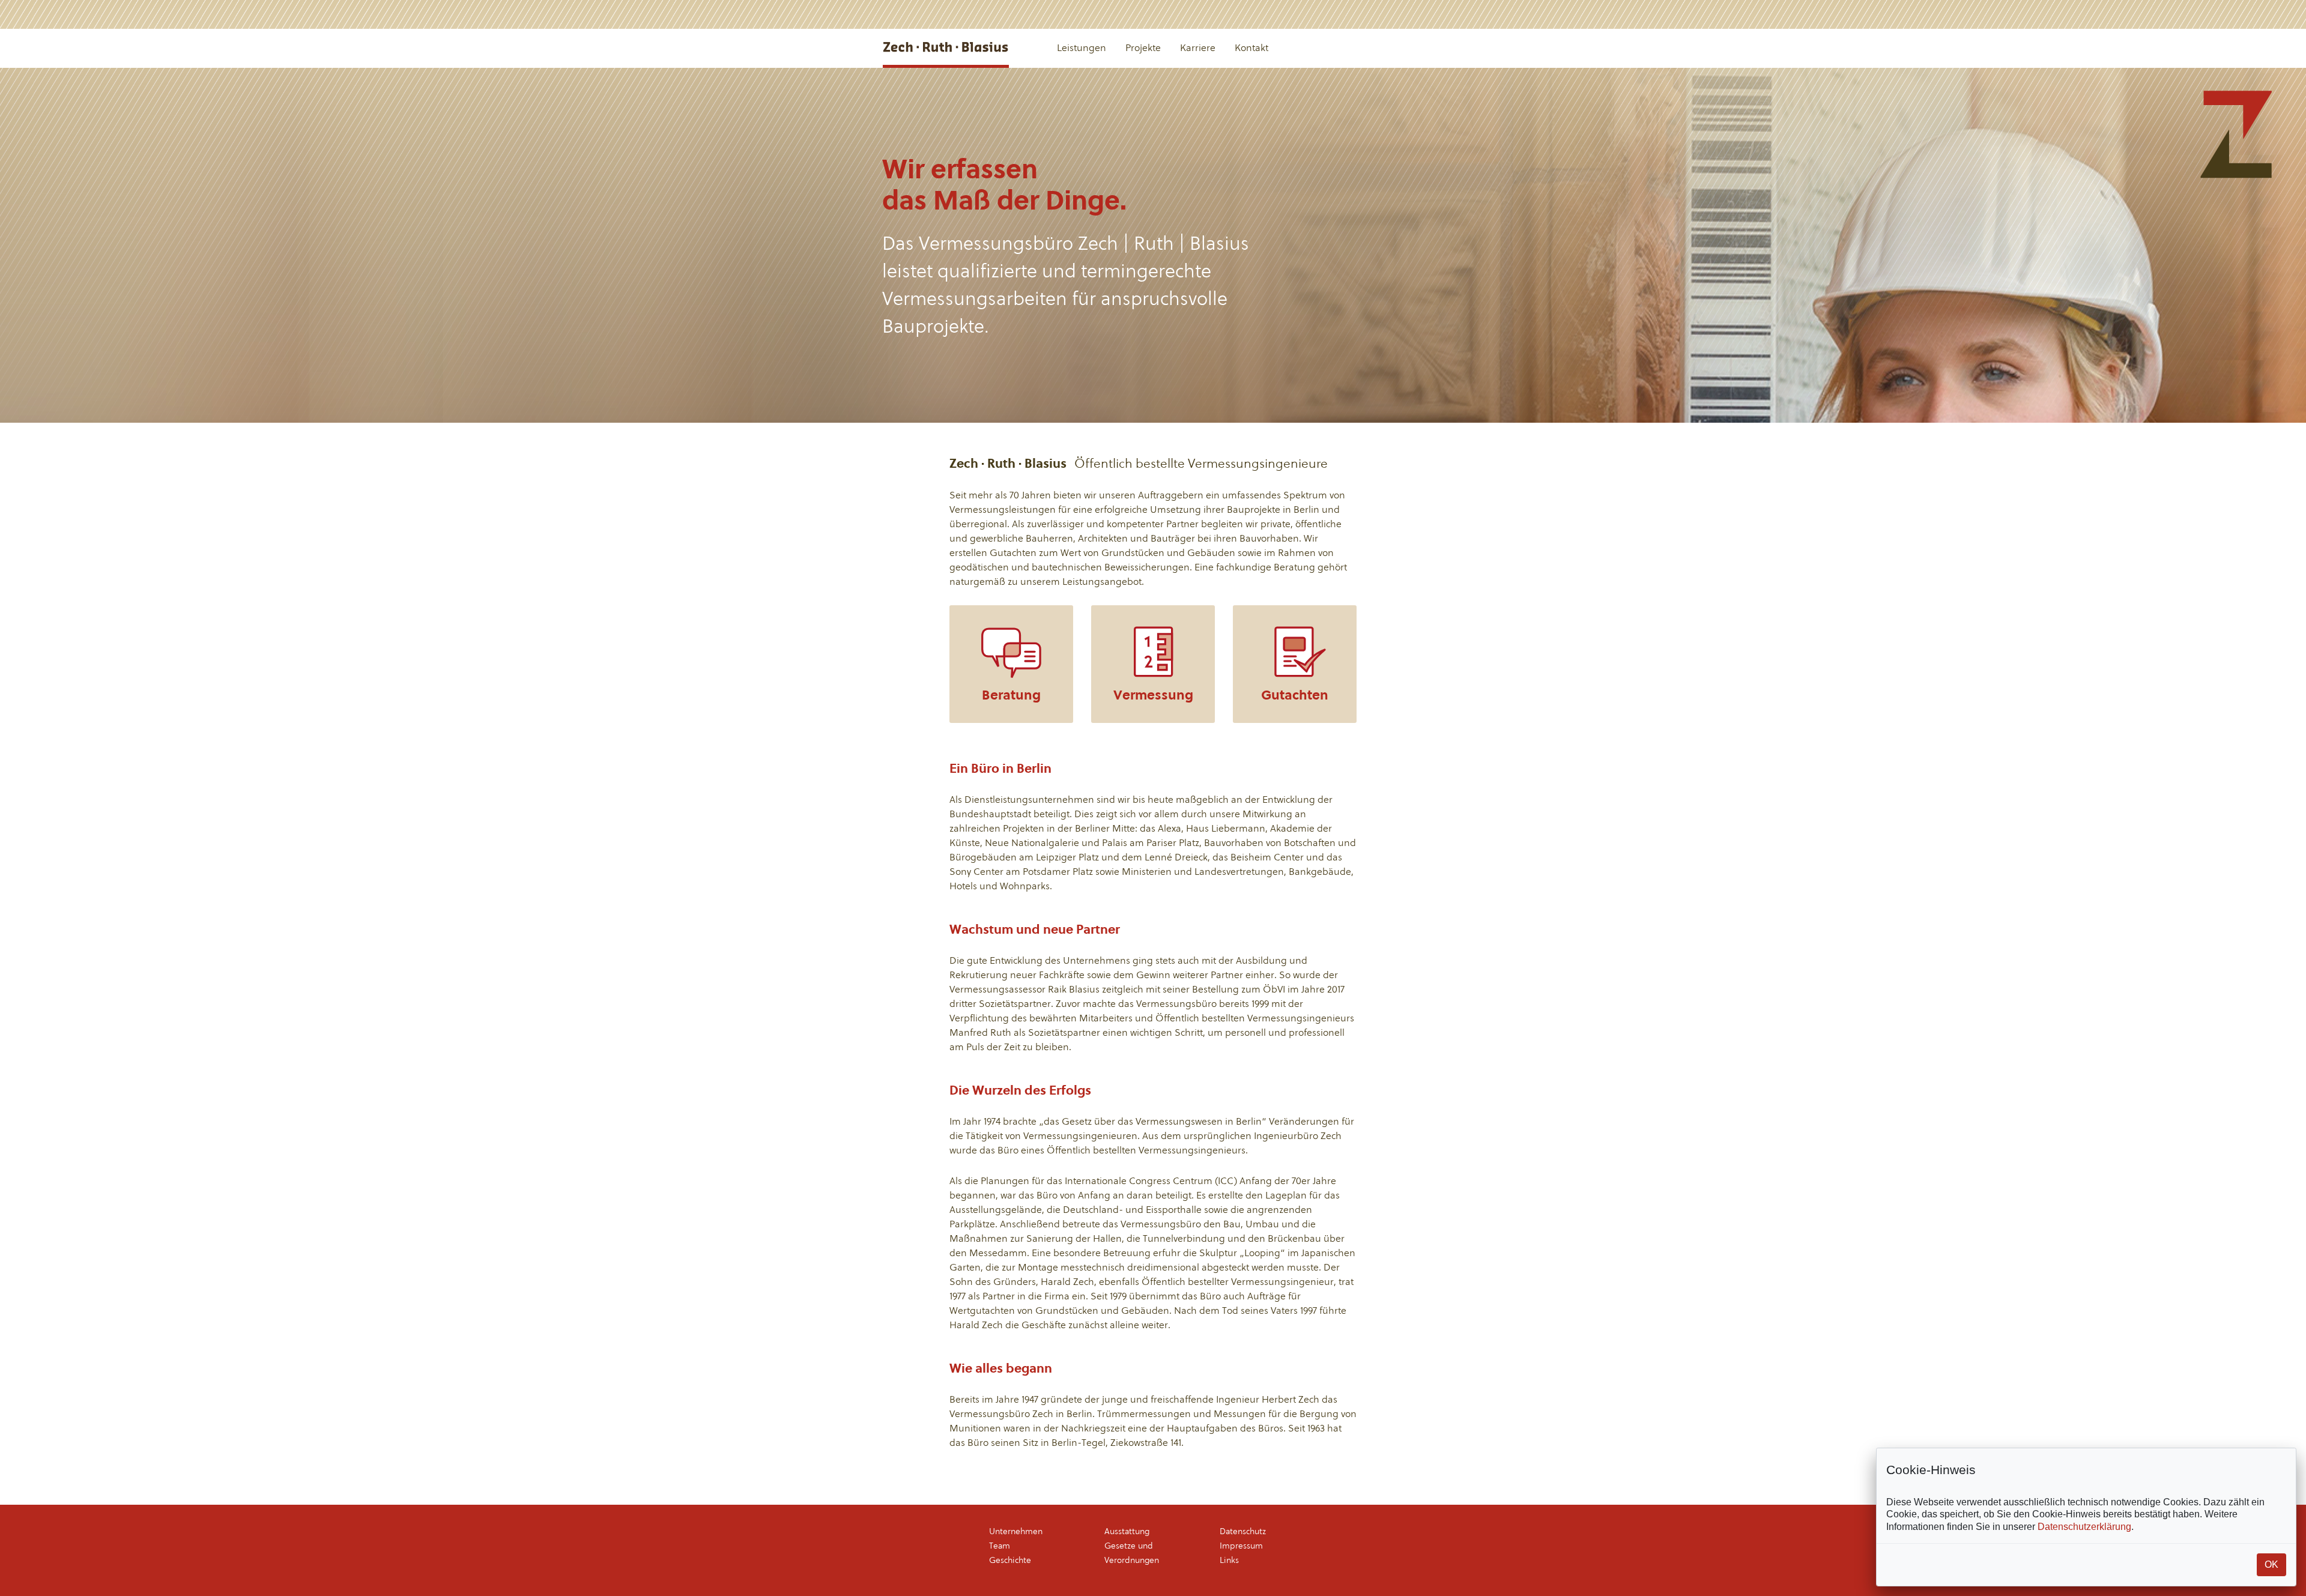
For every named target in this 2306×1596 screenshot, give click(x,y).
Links (1229, 1560)
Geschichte (1010, 1560)
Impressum (1241, 1546)
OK (2271, 1564)
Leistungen (1082, 48)
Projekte (1143, 48)
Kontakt (1251, 48)
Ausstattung (1127, 1531)
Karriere (1198, 48)
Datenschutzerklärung (2084, 1527)
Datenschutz (1243, 1531)
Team (1000, 1546)
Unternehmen (1016, 1531)
